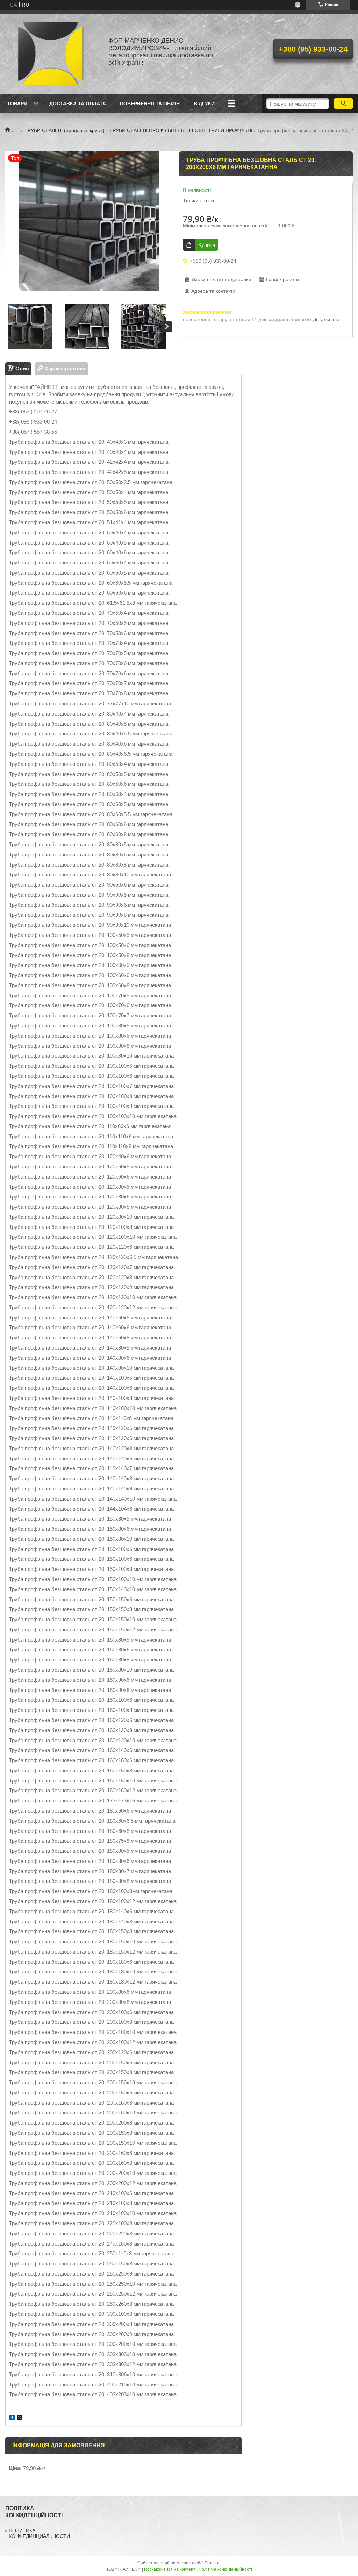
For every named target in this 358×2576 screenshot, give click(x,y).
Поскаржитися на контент (170, 2569)
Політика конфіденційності (225, 2569)
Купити (207, 245)
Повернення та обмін (150, 104)
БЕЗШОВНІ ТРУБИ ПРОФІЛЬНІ (217, 130)
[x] (20, 2418)
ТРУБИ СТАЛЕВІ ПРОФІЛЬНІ (143, 130)
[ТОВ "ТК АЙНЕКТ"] (51, 52)
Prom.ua (213, 2563)
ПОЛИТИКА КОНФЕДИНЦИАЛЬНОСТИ (39, 2533)
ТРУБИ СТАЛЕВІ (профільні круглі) (65, 130)
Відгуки (204, 104)
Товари (17, 104)
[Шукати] (343, 104)
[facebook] (12, 2418)
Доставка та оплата (78, 104)
